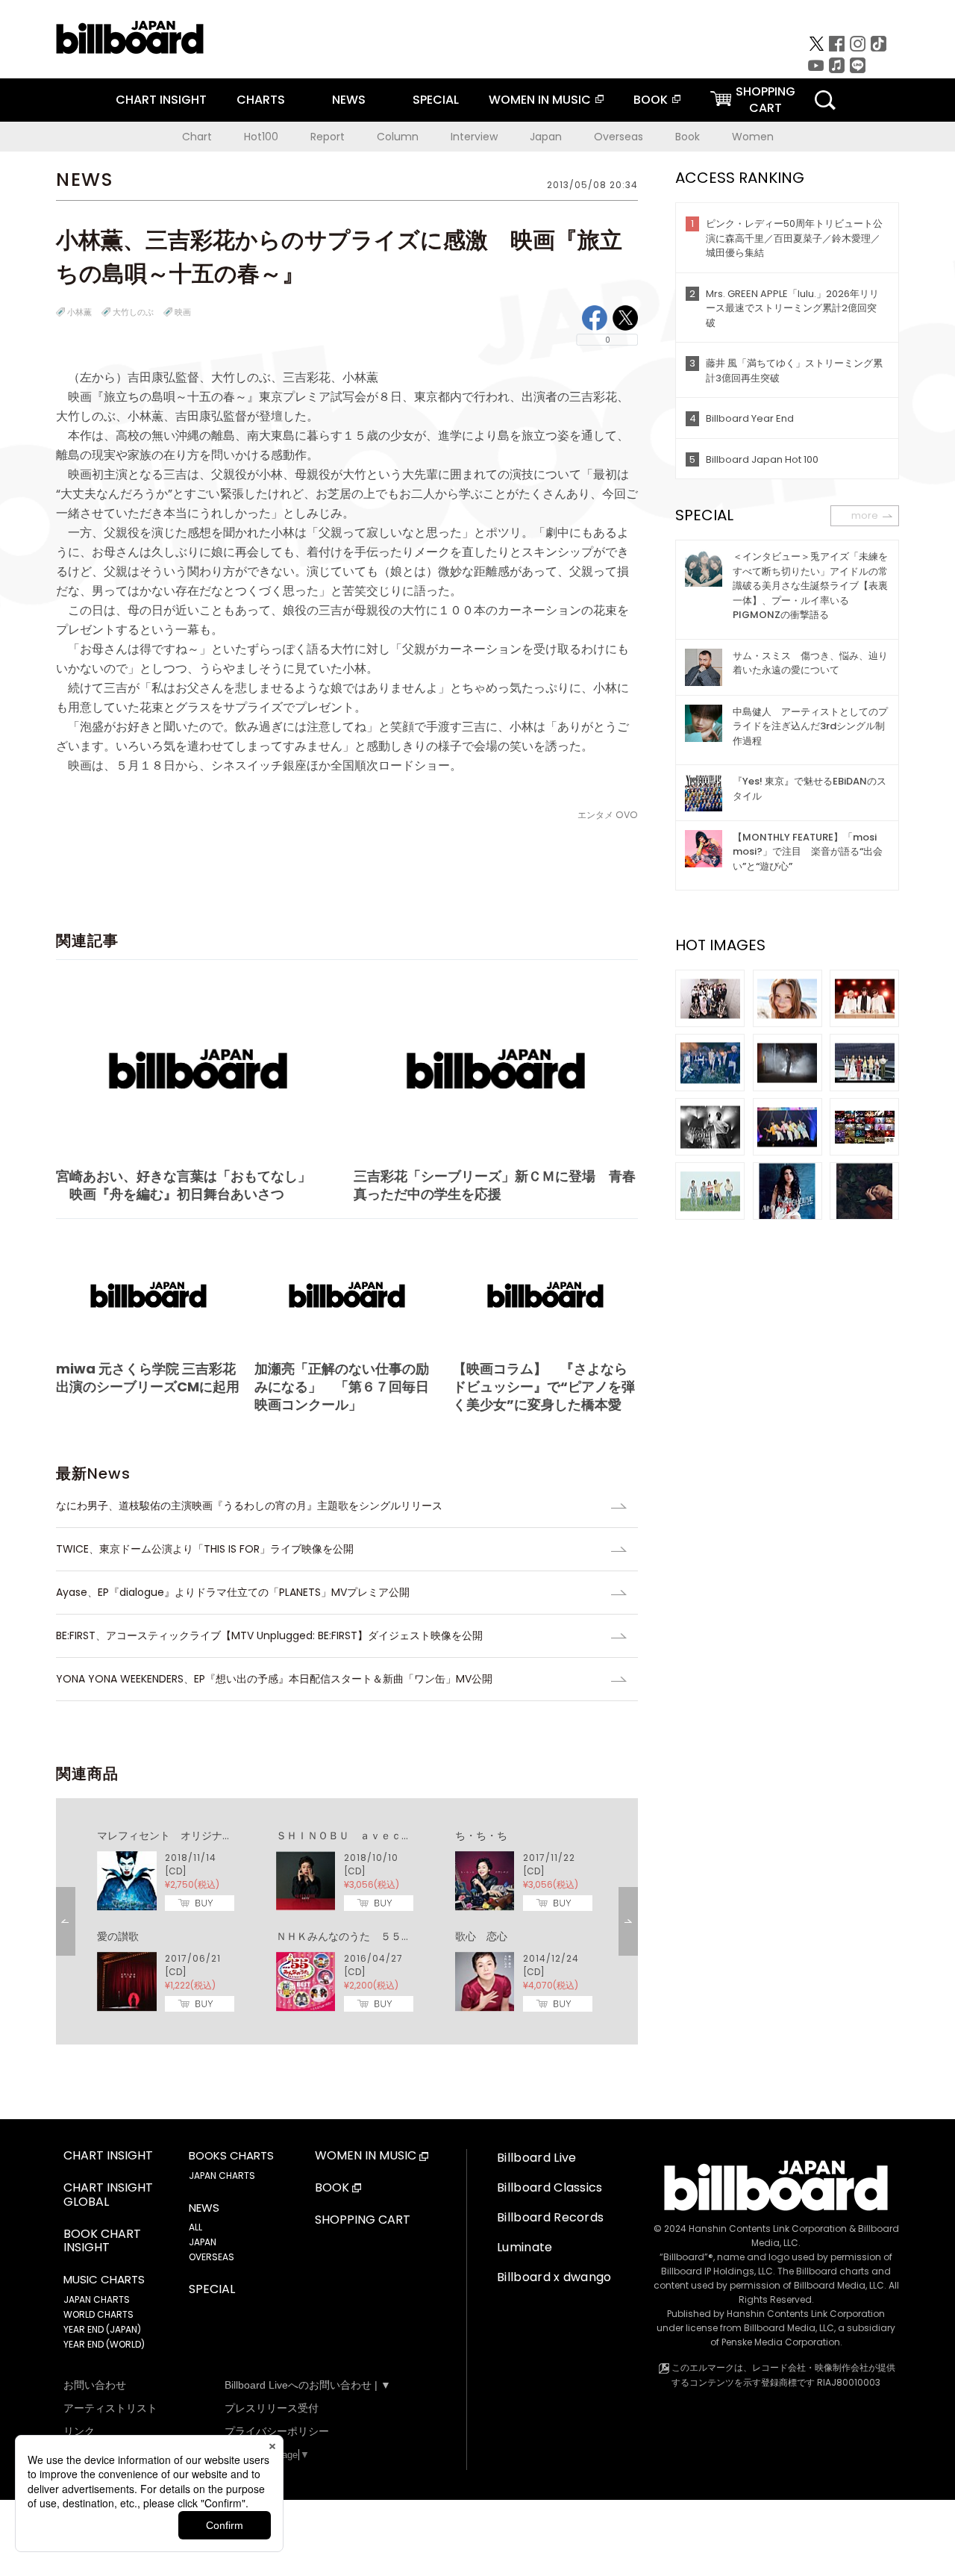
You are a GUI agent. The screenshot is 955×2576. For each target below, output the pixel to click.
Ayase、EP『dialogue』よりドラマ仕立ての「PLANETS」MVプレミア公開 (233, 1592)
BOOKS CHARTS (231, 2156)
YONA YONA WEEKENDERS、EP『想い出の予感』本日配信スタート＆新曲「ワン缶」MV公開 (274, 1679)
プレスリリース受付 (272, 2408)
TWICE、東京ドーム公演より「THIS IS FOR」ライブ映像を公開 (205, 1549)
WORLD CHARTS (98, 2314)
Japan (546, 137)
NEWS (349, 100)
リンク (79, 2431)
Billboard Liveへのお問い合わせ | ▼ (308, 2385)
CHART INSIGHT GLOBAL (108, 2195)
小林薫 (79, 312)
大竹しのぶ (133, 312)
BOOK (651, 100)
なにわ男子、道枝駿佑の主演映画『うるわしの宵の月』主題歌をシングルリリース (249, 1506)
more (865, 515)
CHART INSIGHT (161, 100)
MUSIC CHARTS (104, 2280)
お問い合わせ (95, 2385)
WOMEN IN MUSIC (540, 100)
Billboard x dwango (554, 2277)
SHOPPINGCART (765, 100)
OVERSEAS (212, 2257)
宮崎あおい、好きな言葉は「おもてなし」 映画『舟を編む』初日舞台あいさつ (184, 1185)
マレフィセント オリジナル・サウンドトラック (212, 1836)
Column (398, 137)
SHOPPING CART (363, 2220)
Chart (197, 137)
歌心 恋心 (481, 1936)
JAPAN (203, 2242)
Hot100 (261, 137)
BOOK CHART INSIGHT (102, 2242)
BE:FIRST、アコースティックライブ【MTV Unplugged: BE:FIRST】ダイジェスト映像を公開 (269, 1635)
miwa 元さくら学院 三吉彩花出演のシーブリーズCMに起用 (148, 1378)
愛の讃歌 (118, 1936)
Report (328, 137)
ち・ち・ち (481, 1836)
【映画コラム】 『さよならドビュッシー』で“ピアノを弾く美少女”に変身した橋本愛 (544, 1387)
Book (688, 137)
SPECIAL (436, 100)
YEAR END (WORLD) (104, 2344)
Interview (474, 137)
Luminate (525, 2247)
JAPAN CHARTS (97, 2299)
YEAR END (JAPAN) (102, 2329)
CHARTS (261, 100)
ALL (195, 2227)
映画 (183, 312)
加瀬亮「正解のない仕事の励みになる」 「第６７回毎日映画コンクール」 (342, 1387)
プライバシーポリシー (277, 2431)
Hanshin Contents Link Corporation (768, 2229)
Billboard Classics (550, 2187)
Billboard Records (550, 2217)
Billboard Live (536, 2158)
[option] (347, 1921)
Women (753, 137)
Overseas (619, 137)
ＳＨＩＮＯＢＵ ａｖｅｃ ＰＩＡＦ (365, 1836)
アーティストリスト (110, 2408)
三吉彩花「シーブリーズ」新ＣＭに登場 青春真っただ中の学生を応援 (495, 1185)
